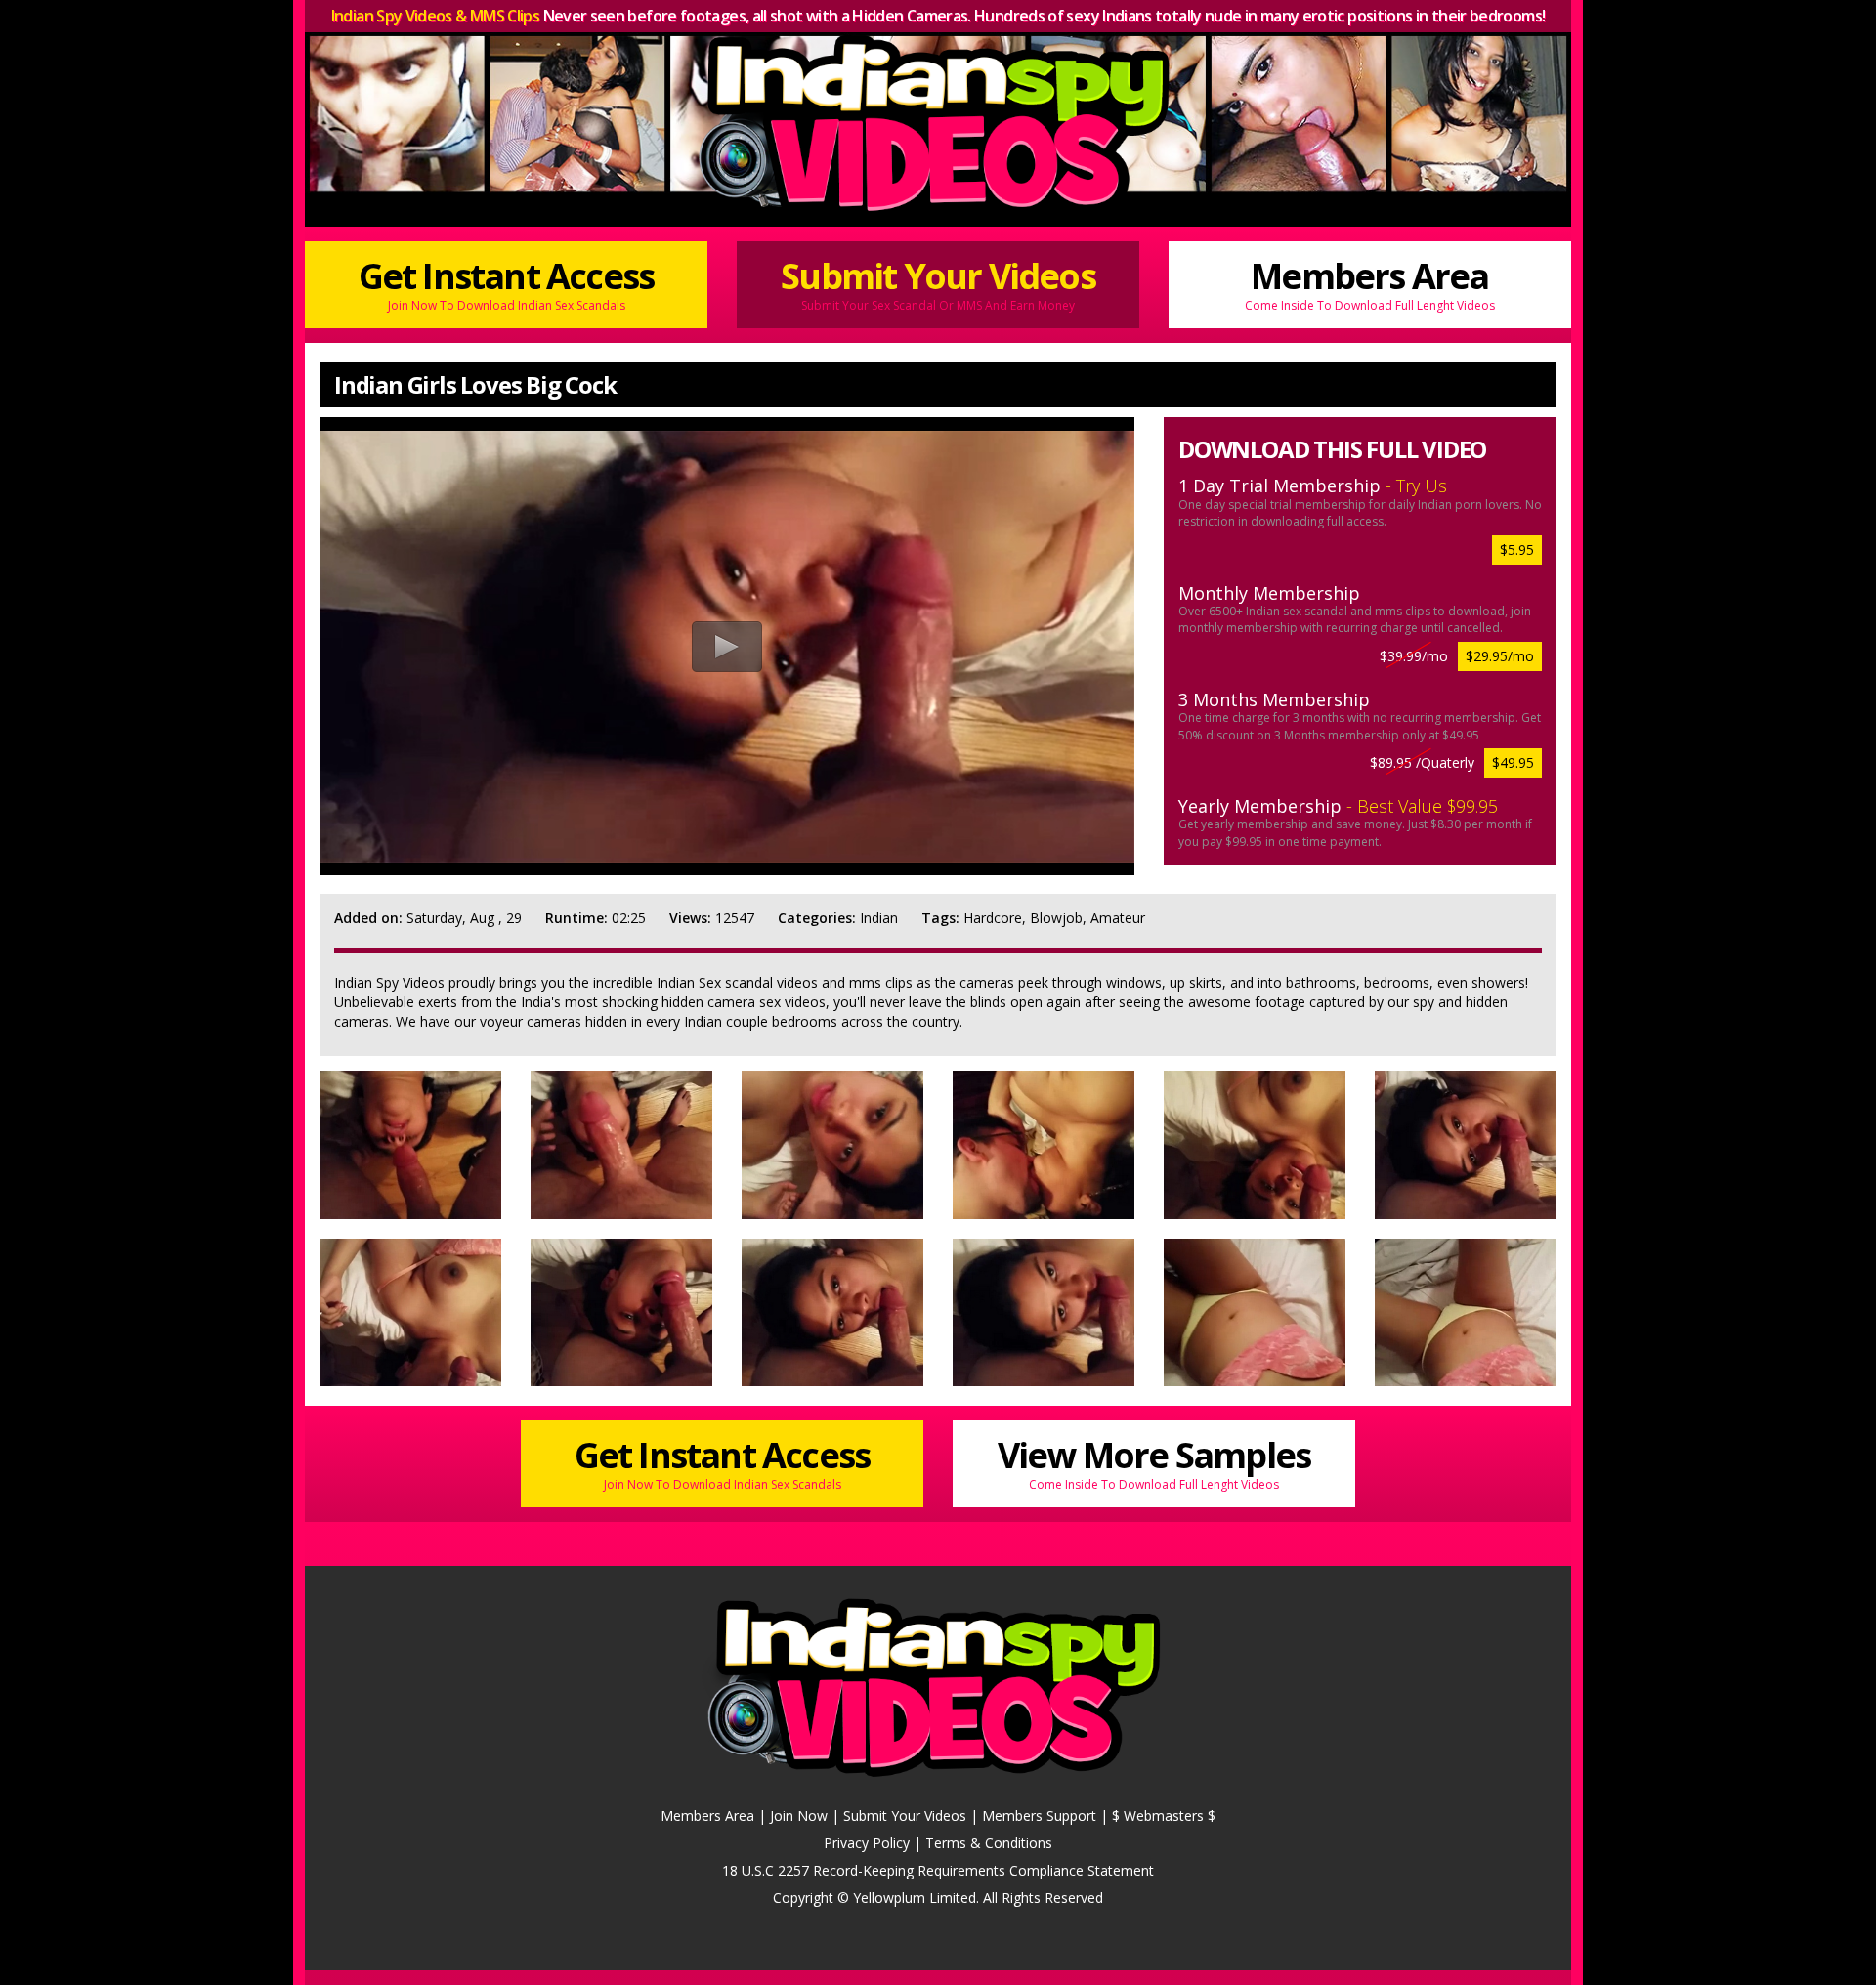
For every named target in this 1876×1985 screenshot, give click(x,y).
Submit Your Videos (938, 282)
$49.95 (1513, 762)
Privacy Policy (867, 1843)
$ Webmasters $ (1164, 1816)
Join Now (799, 1816)
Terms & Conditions (989, 1843)
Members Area (1370, 282)
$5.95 (1517, 549)
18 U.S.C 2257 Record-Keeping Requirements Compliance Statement (938, 1870)
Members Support (1039, 1816)
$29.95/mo (1500, 656)
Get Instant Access (507, 282)
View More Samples (1154, 1461)
